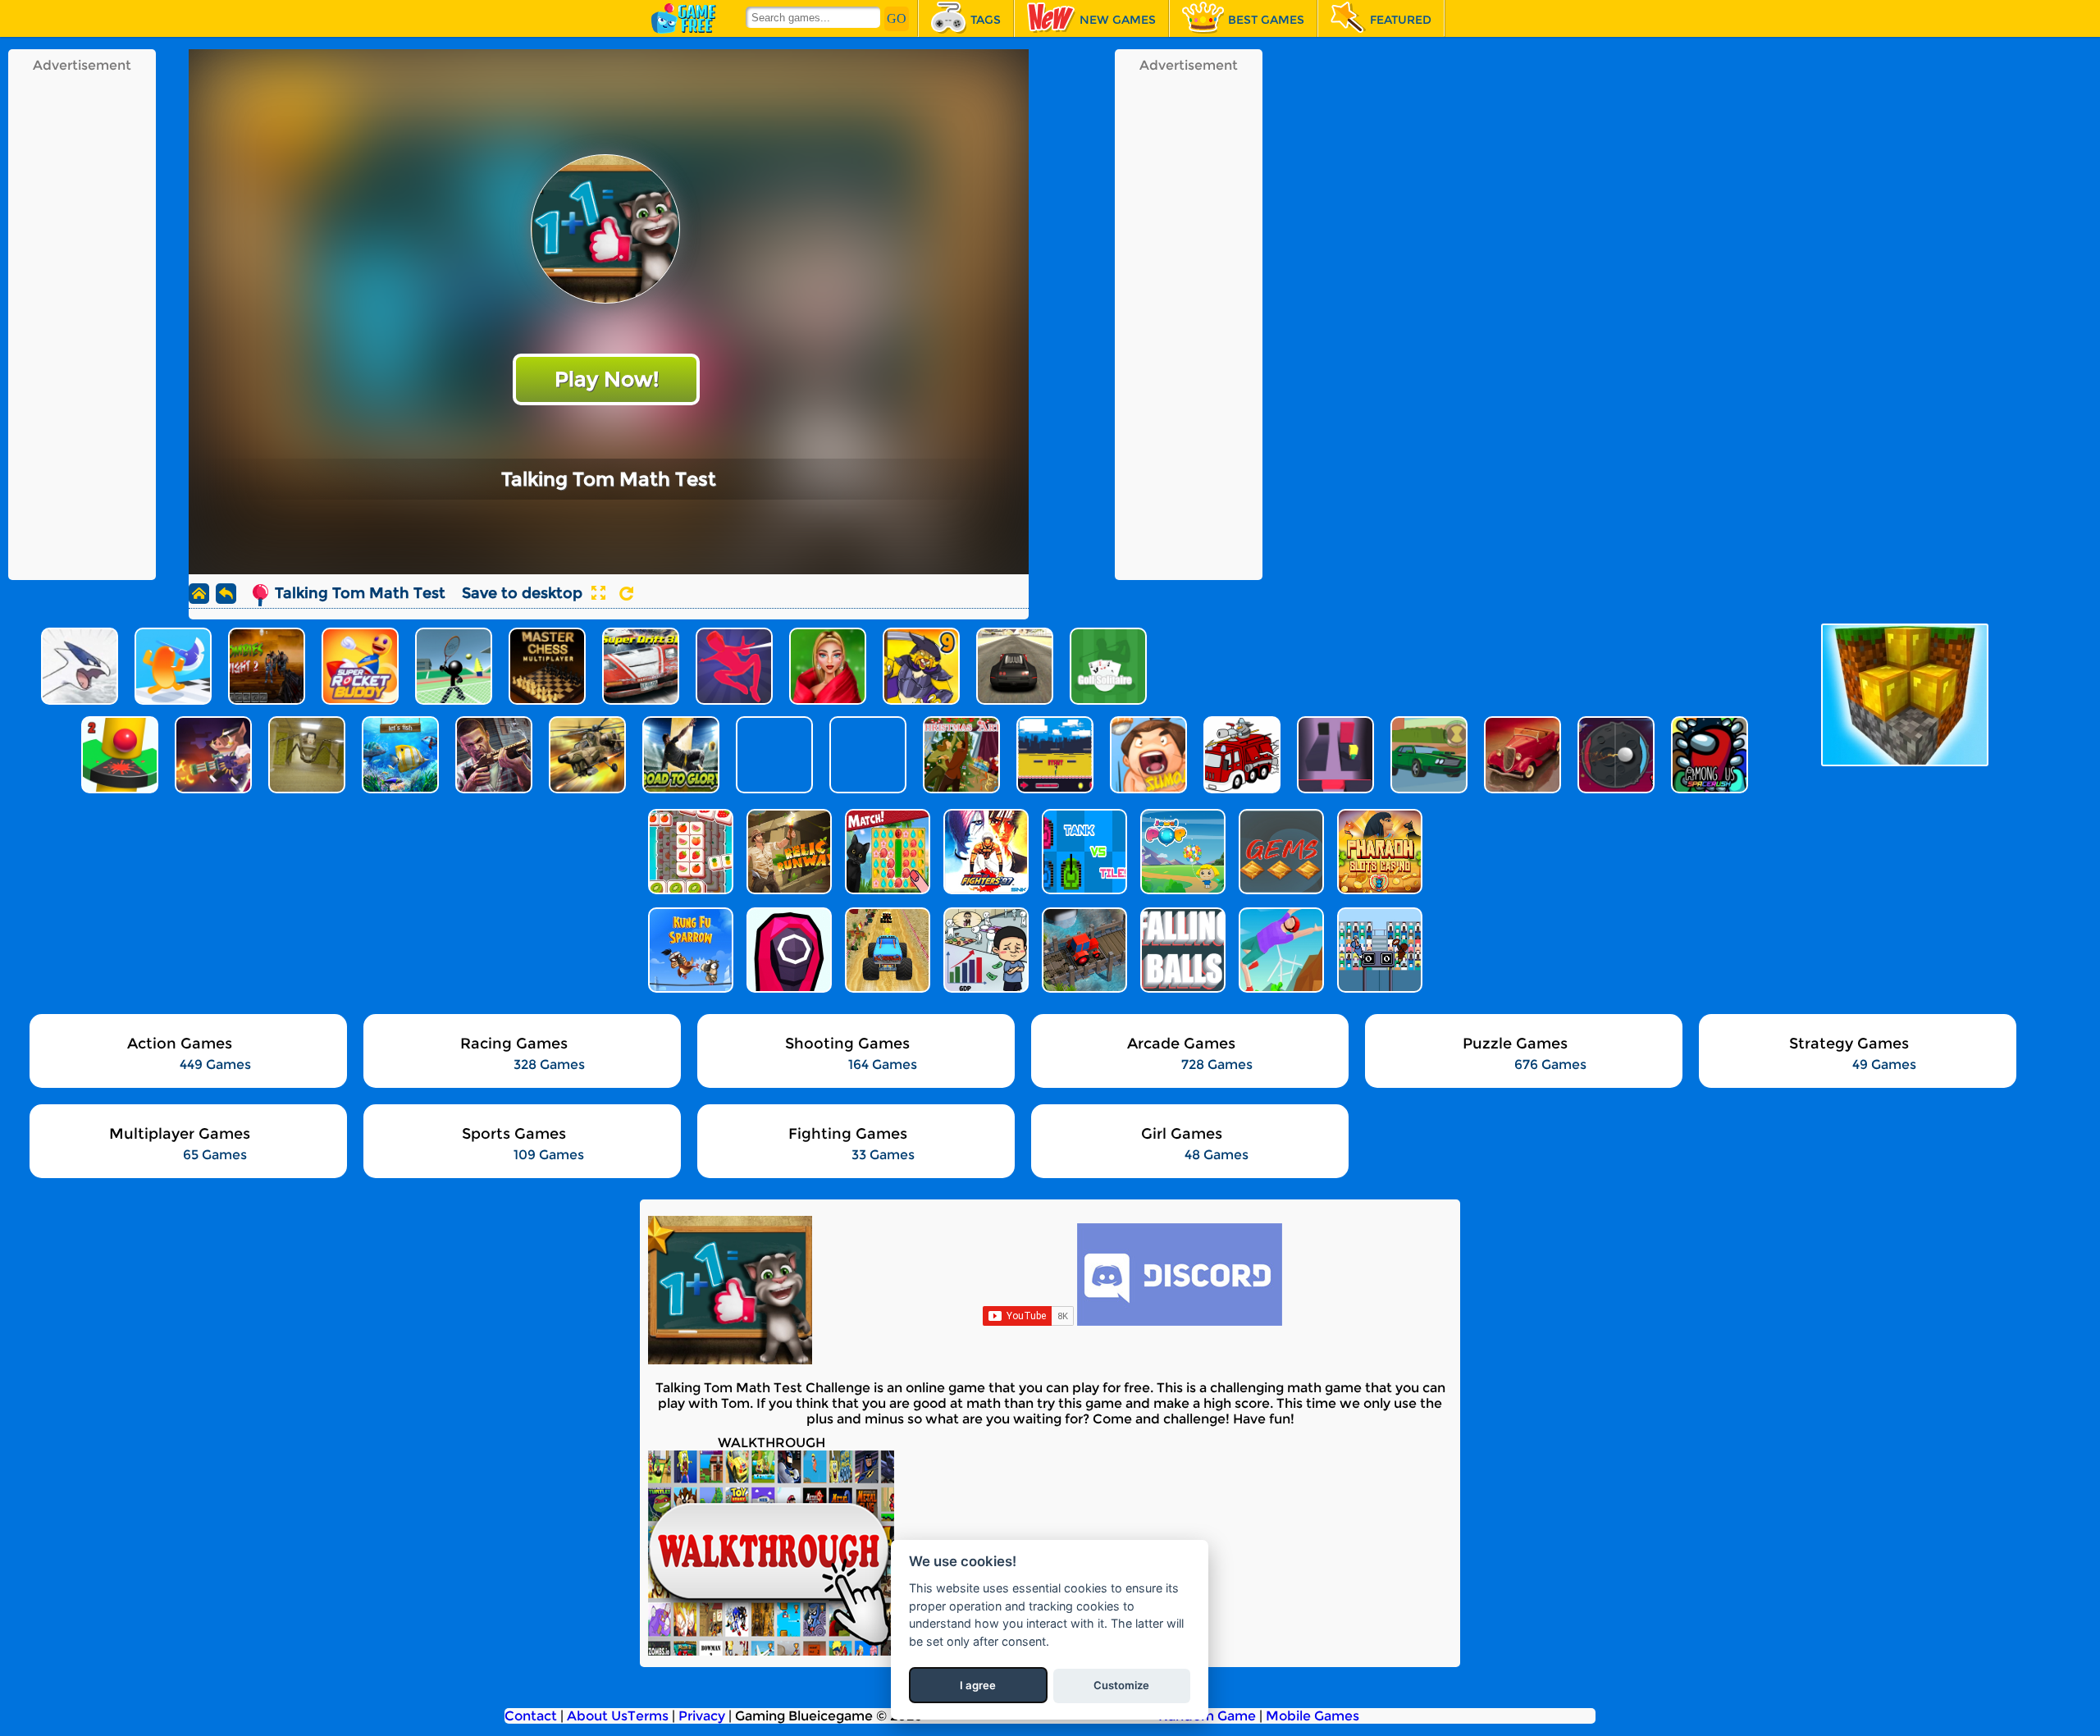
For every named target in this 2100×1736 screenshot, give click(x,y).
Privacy (702, 1716)
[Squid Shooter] (787, 950)
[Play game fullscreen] (598, 593)
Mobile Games (1312, 1716)
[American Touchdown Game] (1378, 950)
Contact (531, 1716)
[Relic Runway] (787, 852)
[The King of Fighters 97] (984, 852)
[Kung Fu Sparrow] (689, 950)
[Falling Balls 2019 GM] (1181, 950)
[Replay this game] (626, 594)
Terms (648, 1716)
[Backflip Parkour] (1280, 950)
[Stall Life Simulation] (984, 950)
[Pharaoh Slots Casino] (1378, 852)
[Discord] (1180, 1321)
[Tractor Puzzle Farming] (1083, 950)
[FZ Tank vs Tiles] (1083, 852)
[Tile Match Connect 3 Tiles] (689, 852)
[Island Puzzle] (886, 852)
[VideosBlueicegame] (771, 1651)
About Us (597, 1716)
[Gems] (1280, 852)
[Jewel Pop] (1181, 852)
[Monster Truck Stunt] (886, 950)
